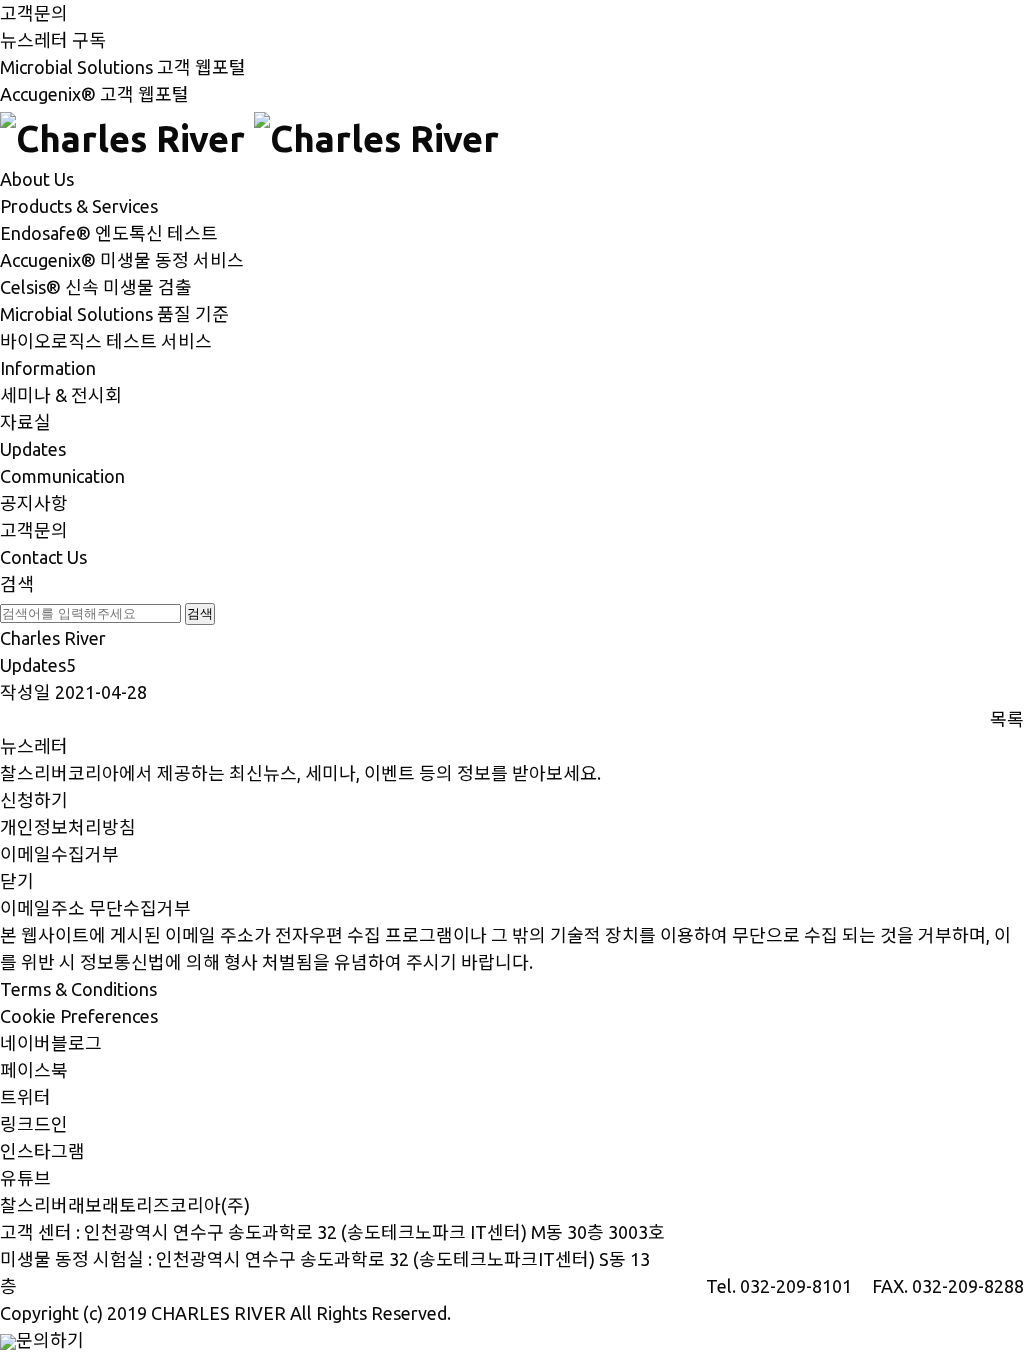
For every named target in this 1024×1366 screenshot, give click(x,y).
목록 (1007, 719)
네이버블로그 (51, 1043)
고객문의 (34, 13)
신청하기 (34, 800)
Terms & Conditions (78, 989)
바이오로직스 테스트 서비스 (106, 341)
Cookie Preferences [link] (79, 1016)
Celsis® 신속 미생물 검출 (96, 287)
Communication (62, 476)
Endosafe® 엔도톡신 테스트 (109, 233)
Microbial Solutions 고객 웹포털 (123, 67)
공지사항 (34, 503)
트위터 (25, 1097)
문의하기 (50, 1340)
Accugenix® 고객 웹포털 (94, 94)
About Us (37, 179)
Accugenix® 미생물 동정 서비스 (122, 260)
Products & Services (79, 206)
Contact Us (43, 557)
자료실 (25, 422)
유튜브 (25, 1178)
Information (48, 368)
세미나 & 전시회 (61, 395)
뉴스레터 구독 (53, 40)
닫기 (17, 881)
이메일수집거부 (59, 854)
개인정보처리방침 (68, 827)
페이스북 (34, 1070)
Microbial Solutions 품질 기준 (114, 314)
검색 (17, 584)
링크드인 (34, 1124)
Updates (33, 449)
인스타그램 (42, 1151)
